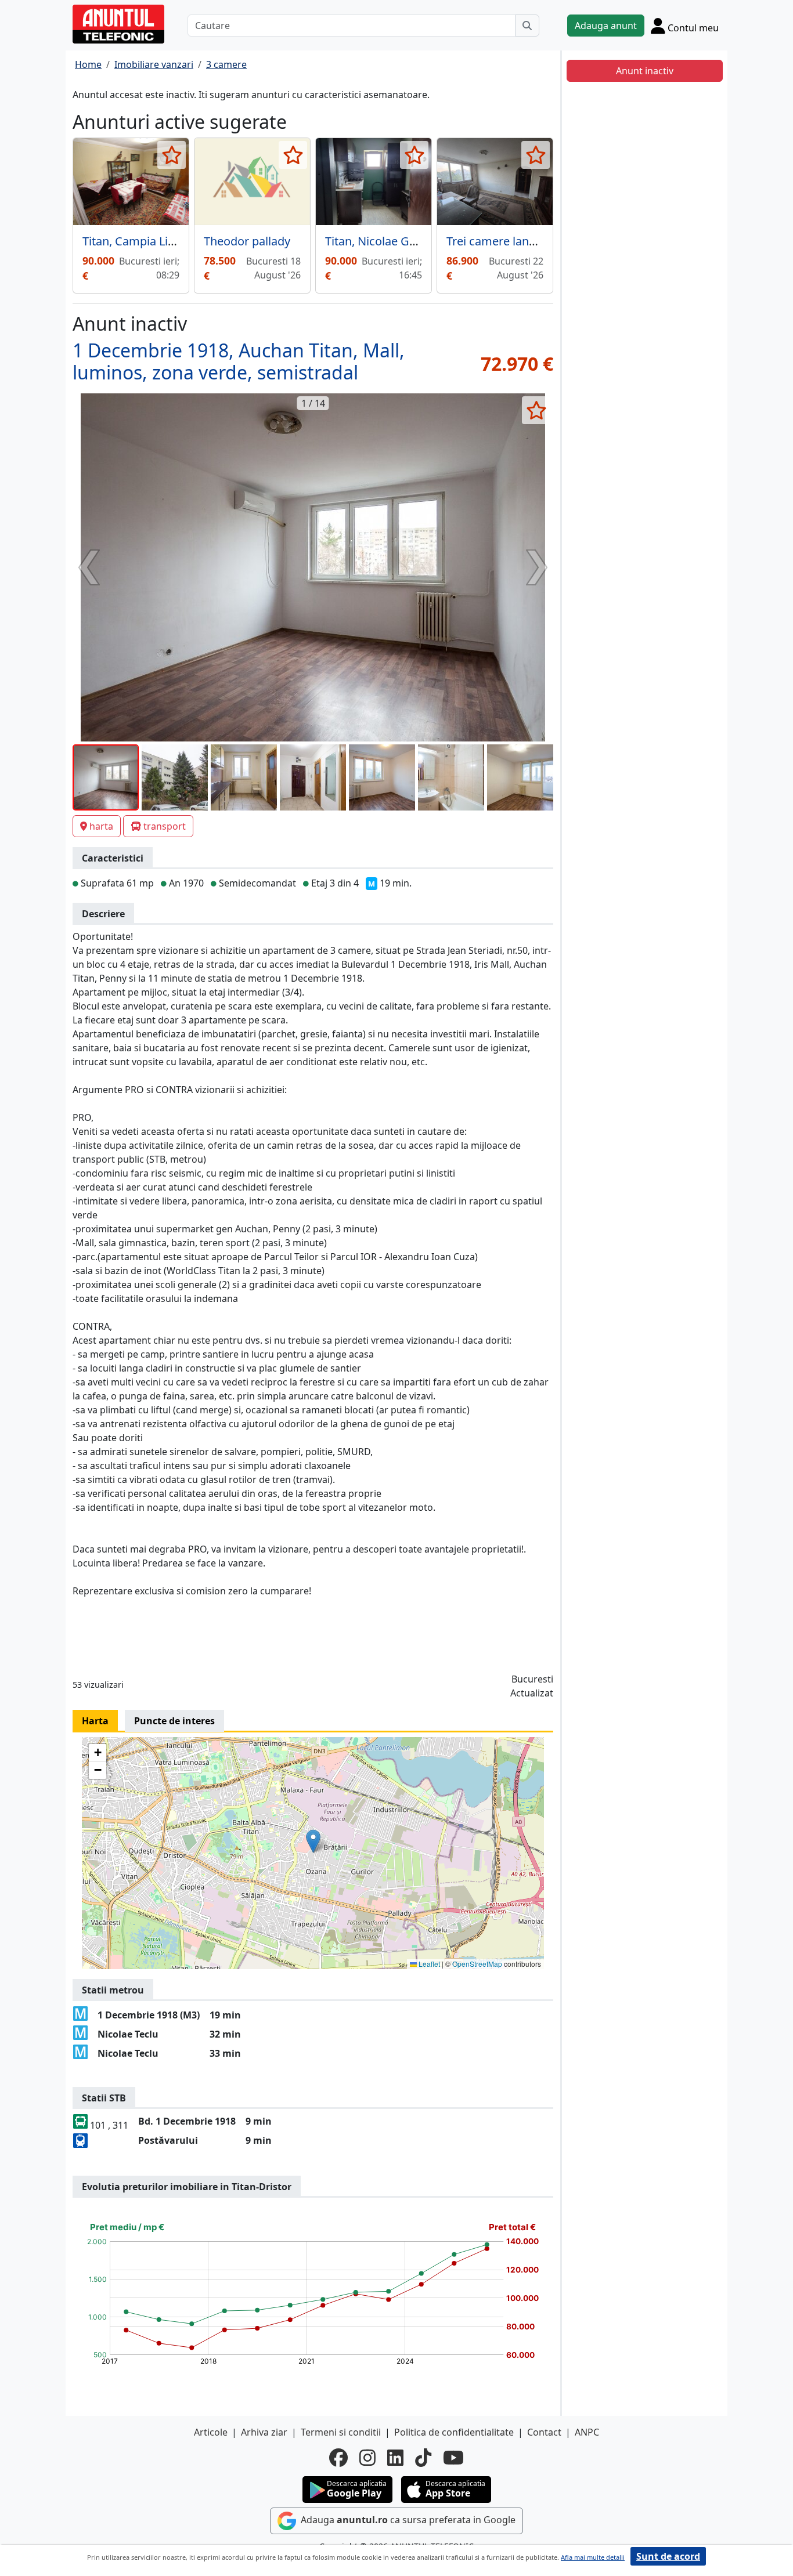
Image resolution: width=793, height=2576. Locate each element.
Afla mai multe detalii (593, 2557)
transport (165, 826)
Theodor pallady (247, 241)
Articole (211, 2432)
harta (101, 826)
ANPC (587, 2432)
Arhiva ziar (264, 2432)
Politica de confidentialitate (454, 2432)
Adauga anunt (606, 26)
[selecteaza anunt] (172, 155)
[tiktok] (423, 2458)
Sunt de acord (668, 2556)
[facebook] (338, 2458)
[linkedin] (395, 2458)
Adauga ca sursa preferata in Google (407, 2520)
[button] (313, 1841)
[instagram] (367, 2458)
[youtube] (453, 2458)
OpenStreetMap (477, 1964)
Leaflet (428, 1964)
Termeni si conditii (341, 2432)
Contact (544, 2432)
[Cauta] (527, 26)
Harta (95, 1721)
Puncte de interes (174, 1721)
